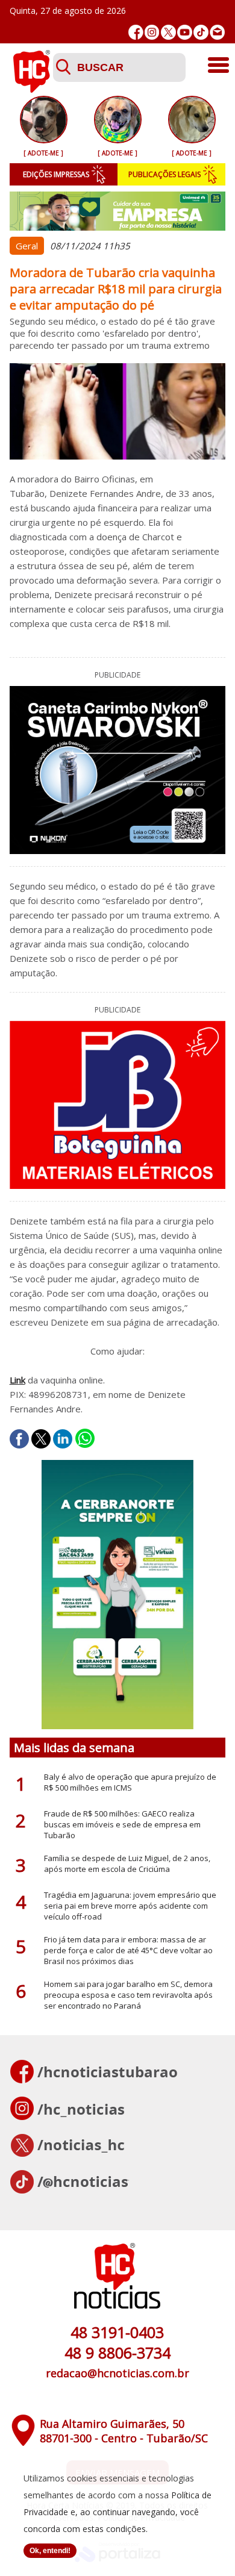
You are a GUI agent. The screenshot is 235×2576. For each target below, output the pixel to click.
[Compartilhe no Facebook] (19, 1439)
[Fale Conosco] (217, 32)
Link (17, 1380)
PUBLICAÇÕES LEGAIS (164, 174)
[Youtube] (185, 32)
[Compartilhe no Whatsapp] (85, 1439)
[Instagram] (152, 32)
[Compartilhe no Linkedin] (63, 1439)
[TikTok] (201, 32)
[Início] (31, 89)
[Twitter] (168, 32)
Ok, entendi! (50, 2551)
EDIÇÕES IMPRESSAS (56, 174)
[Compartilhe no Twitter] (41, 1439)
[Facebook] (136, 32)
